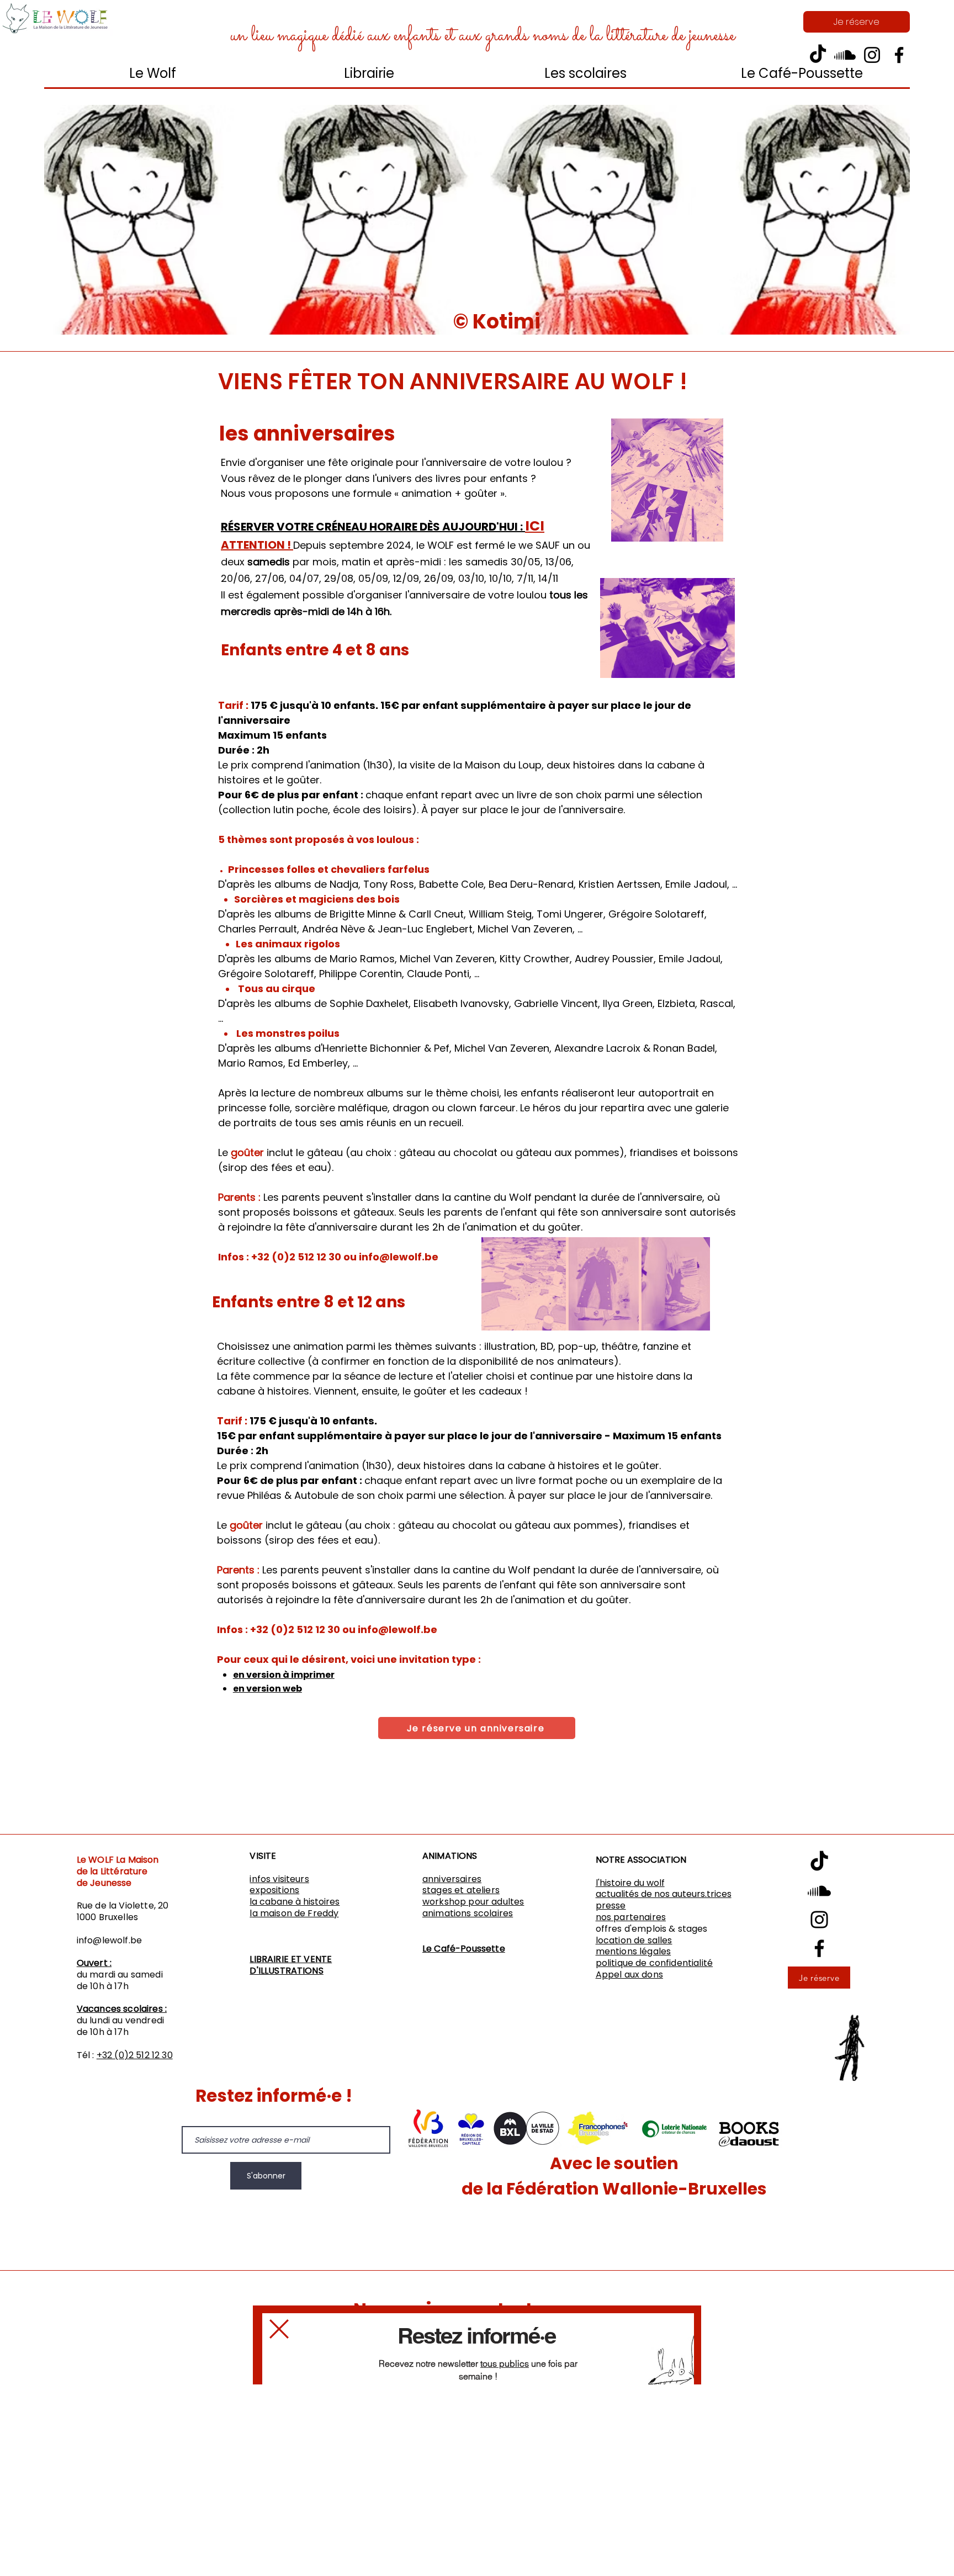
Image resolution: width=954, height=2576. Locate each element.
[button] (279, 2329)
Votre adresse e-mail (436, 2421)
